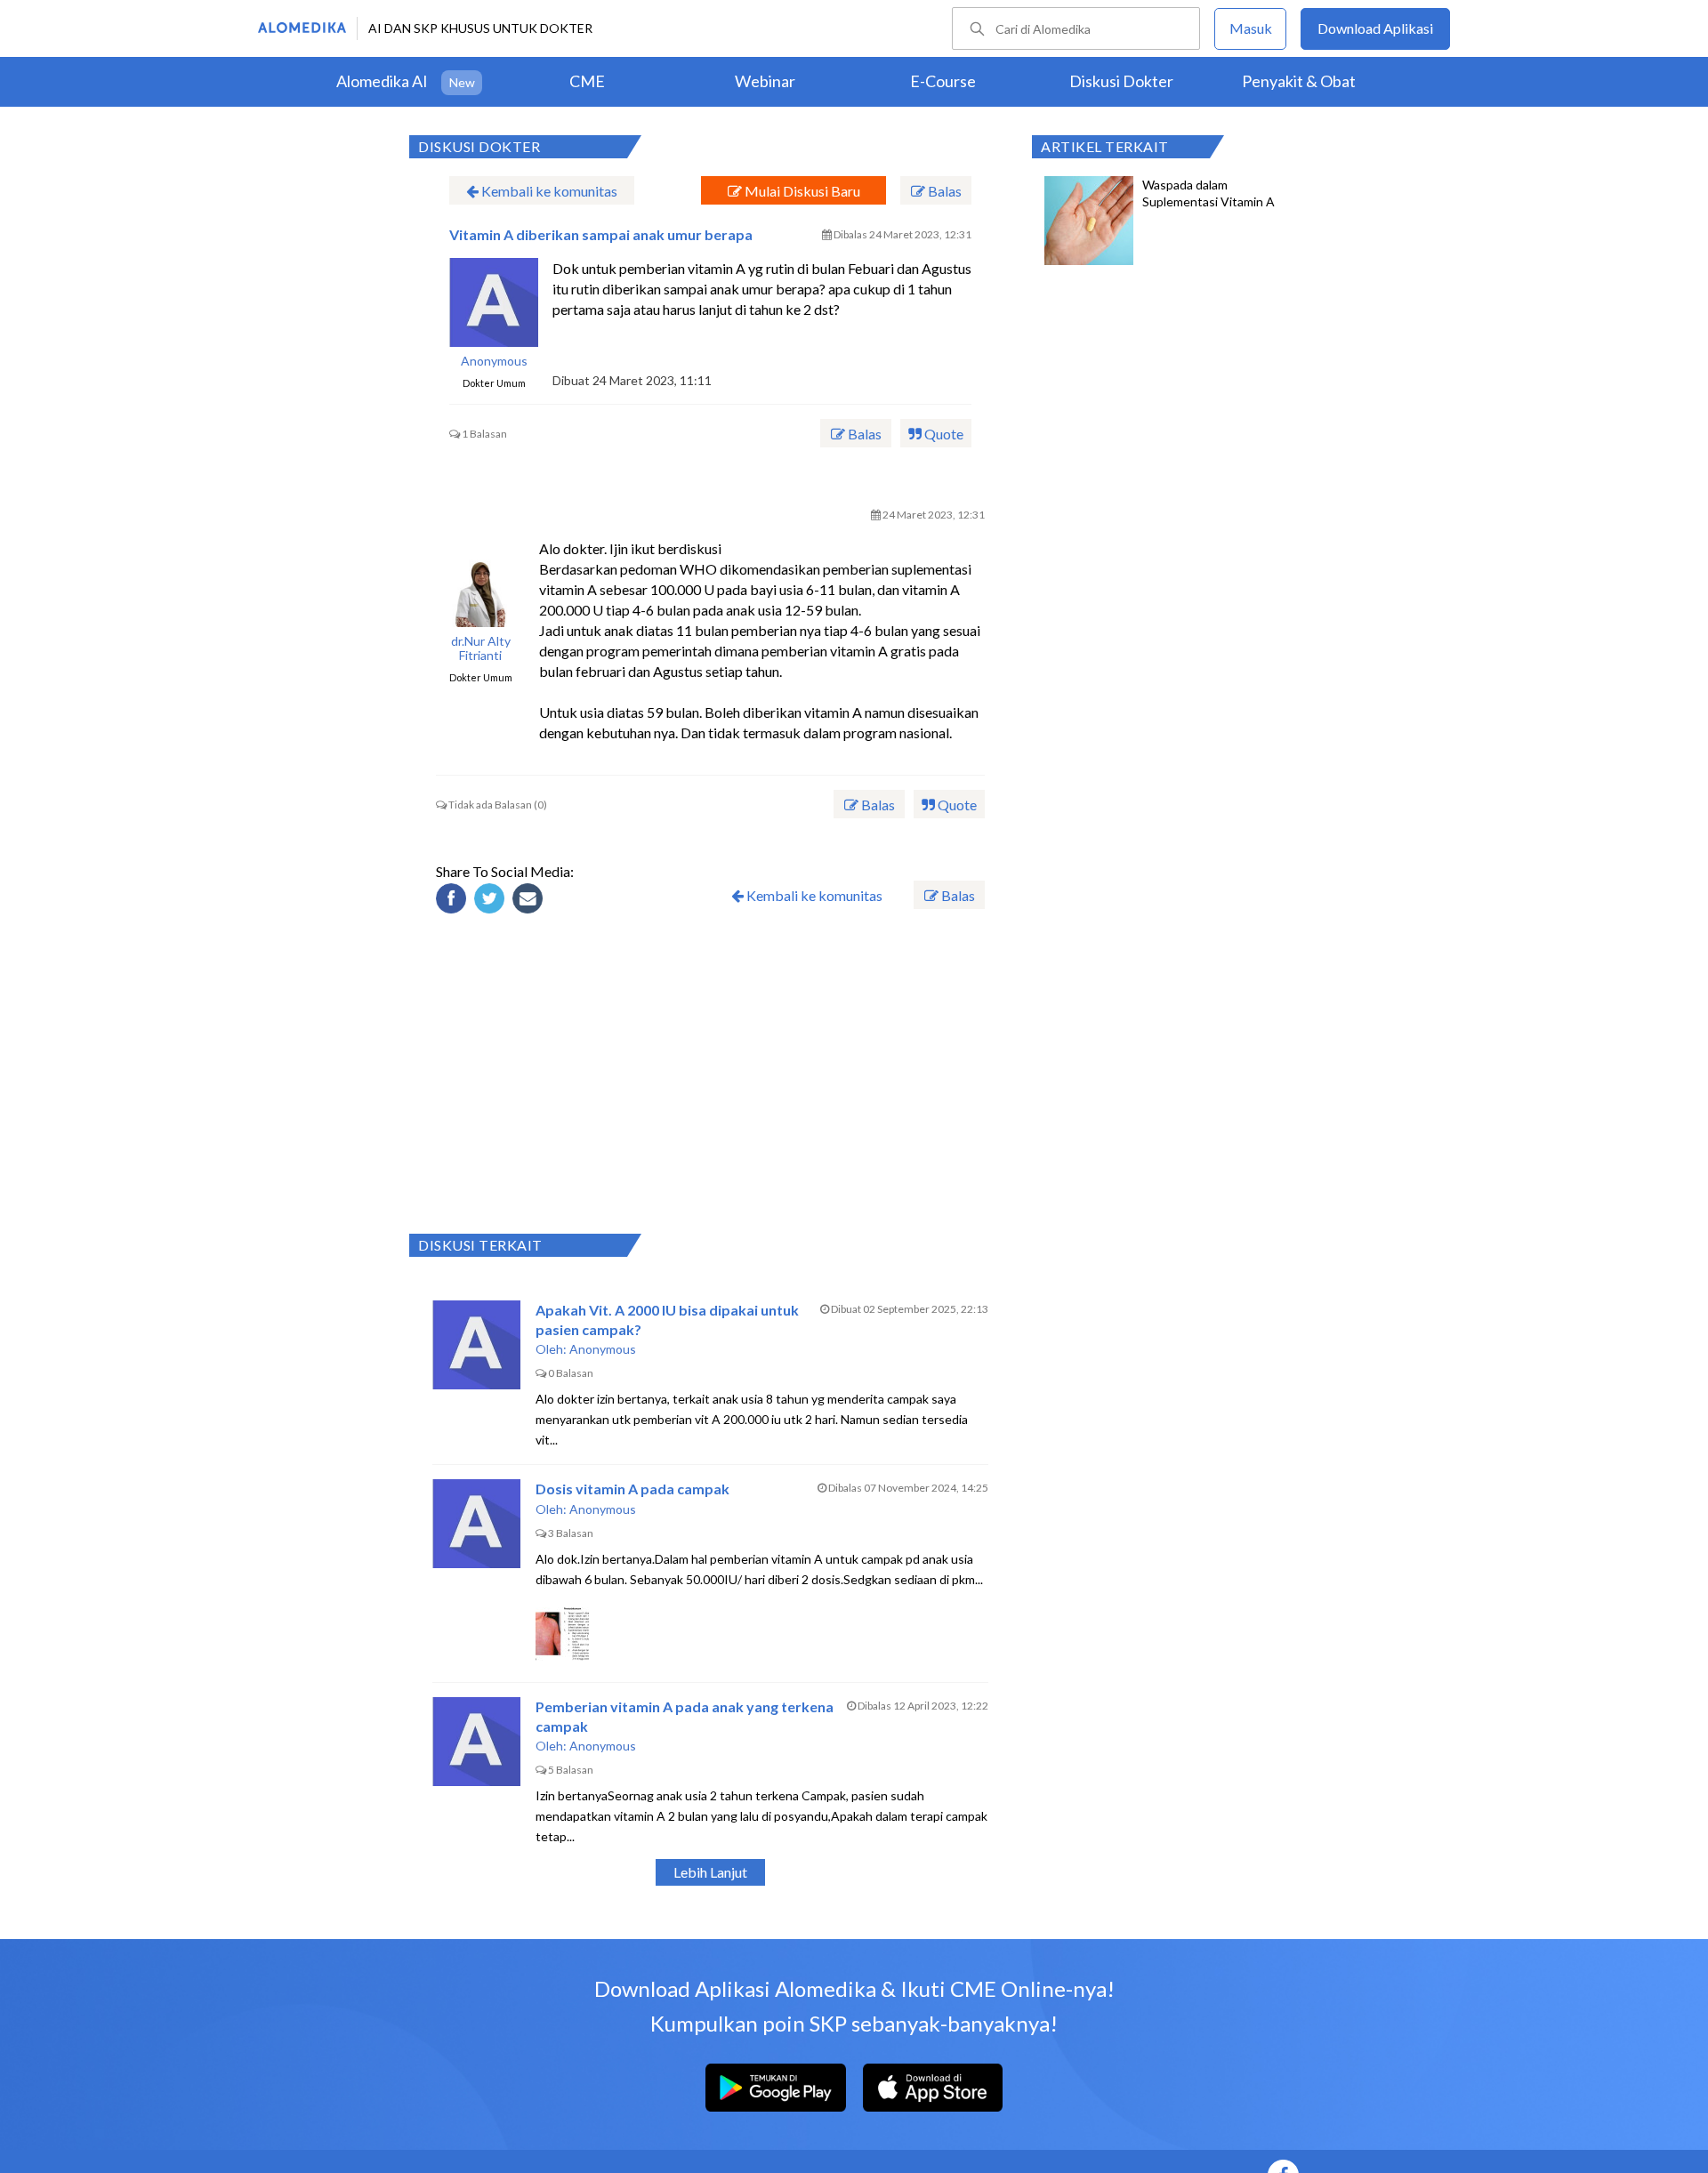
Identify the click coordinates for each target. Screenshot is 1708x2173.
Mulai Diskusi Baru (801, 191)
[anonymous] (494, 302)
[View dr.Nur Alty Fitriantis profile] (480, 583)
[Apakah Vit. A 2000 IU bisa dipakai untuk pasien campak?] (477, 1345)
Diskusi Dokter (1121, 81)
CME (587, 81)
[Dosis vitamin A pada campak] (477, 1524)
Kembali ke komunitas (548, 191)
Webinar (765, 81)
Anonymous (494, 361)
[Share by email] (530, 901)
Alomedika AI (382, 81)
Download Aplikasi (1375, 28)
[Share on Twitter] (492, 901)
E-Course (943, 81)
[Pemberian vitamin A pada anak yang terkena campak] (477, 1742)
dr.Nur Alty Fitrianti (481, 649)
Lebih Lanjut (710, 1872)
